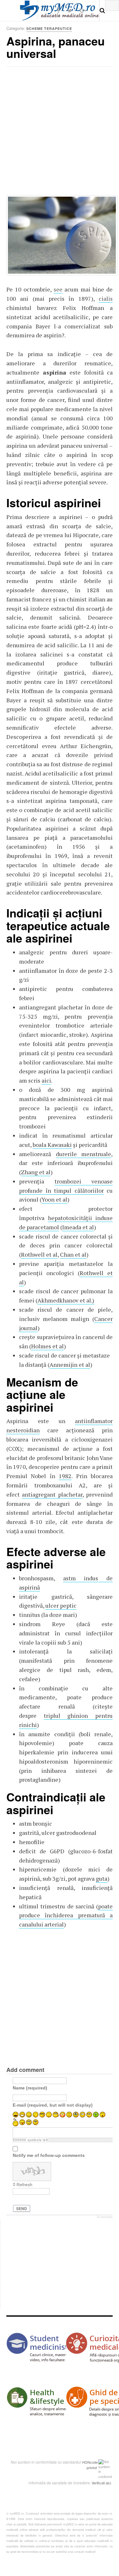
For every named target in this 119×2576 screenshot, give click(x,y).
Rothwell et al (39, 1254)
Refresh (24, 2185)
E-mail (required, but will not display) (53, 2105)
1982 (65, 1476)
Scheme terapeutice (49, 28)
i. (111, 2483)
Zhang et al (36, 1172)
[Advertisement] (60, 133)
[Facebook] (58, 10)
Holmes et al (47, 1346)
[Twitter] (70, 10)
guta (102, 1878)
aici (46, 1080)
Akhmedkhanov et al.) (66, 1300)
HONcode (90, 2462)
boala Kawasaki (52, 1145)
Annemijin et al (70, 1365)
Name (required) (30, 2088)
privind (92, 2467)
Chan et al (73, 1254)
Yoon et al (54, 1199)
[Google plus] (83, 10)
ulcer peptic (61, 1605)
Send (22, 2208)
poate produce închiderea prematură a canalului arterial (66, 1915)
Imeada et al (78, 1227)
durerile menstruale (84, 1154)
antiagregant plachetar (52, 1494)
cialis (106, 298)
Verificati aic (101, 2483)
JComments (105, 2217)
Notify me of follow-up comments (49, 2155)
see (58, 289)
